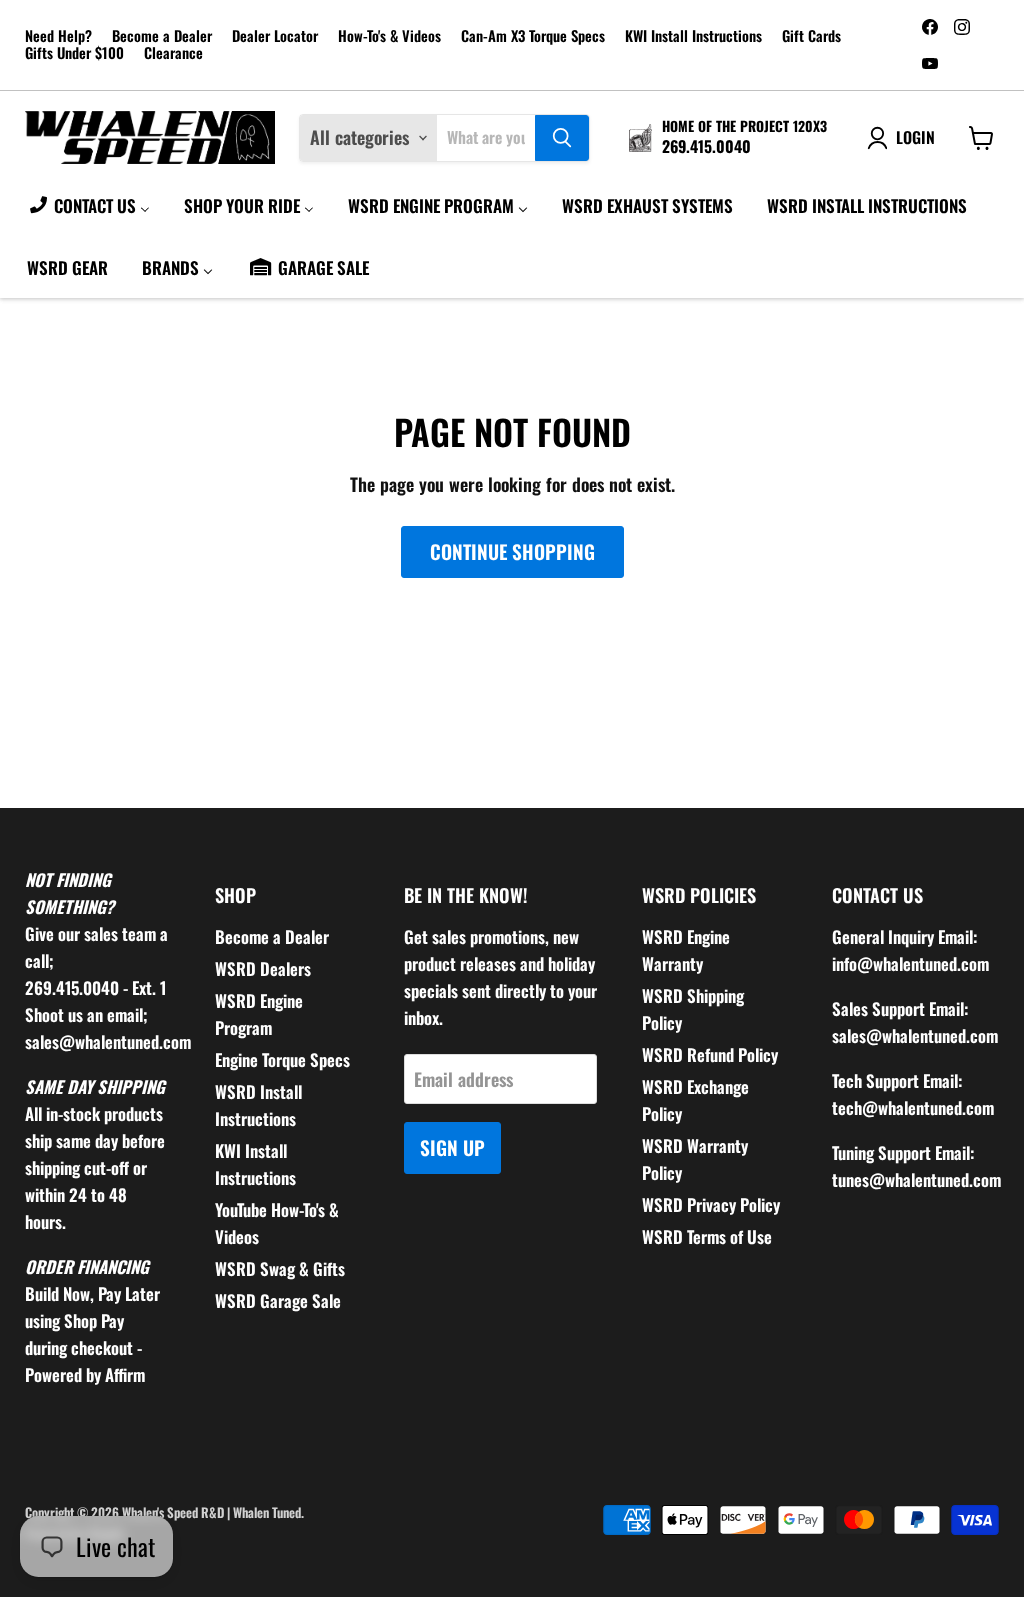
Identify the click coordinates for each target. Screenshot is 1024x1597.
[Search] (562, 138)
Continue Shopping (512, 551)
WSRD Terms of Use (707, 1236)
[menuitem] (88, 205)
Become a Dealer (162, 36)
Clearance (173, 53)
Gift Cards (811, 36)
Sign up (452, 1147)
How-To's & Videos (389, 36)
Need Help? (58, 36)
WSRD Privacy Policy (711, 1204)
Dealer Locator (275, 36)
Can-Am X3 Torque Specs (533, 36)
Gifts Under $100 (74, 53)
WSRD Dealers (263, 968)
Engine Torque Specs (282, 1059)
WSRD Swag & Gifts (280, 1268)
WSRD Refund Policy (710, 1054)
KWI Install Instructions (693, 36)
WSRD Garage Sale (278, 1300)
